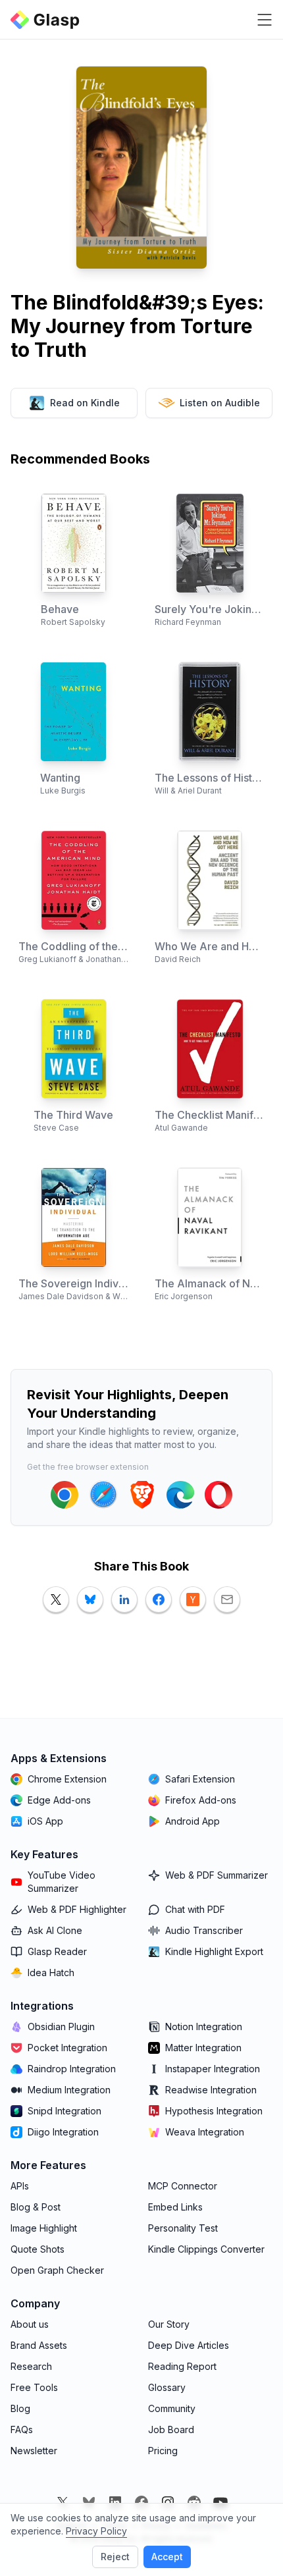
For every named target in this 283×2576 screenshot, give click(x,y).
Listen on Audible (220, 403)
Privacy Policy (96, 2531)
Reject (115, 2557)
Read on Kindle (85, 403)
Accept (167, 2557)
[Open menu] (265, 20)
